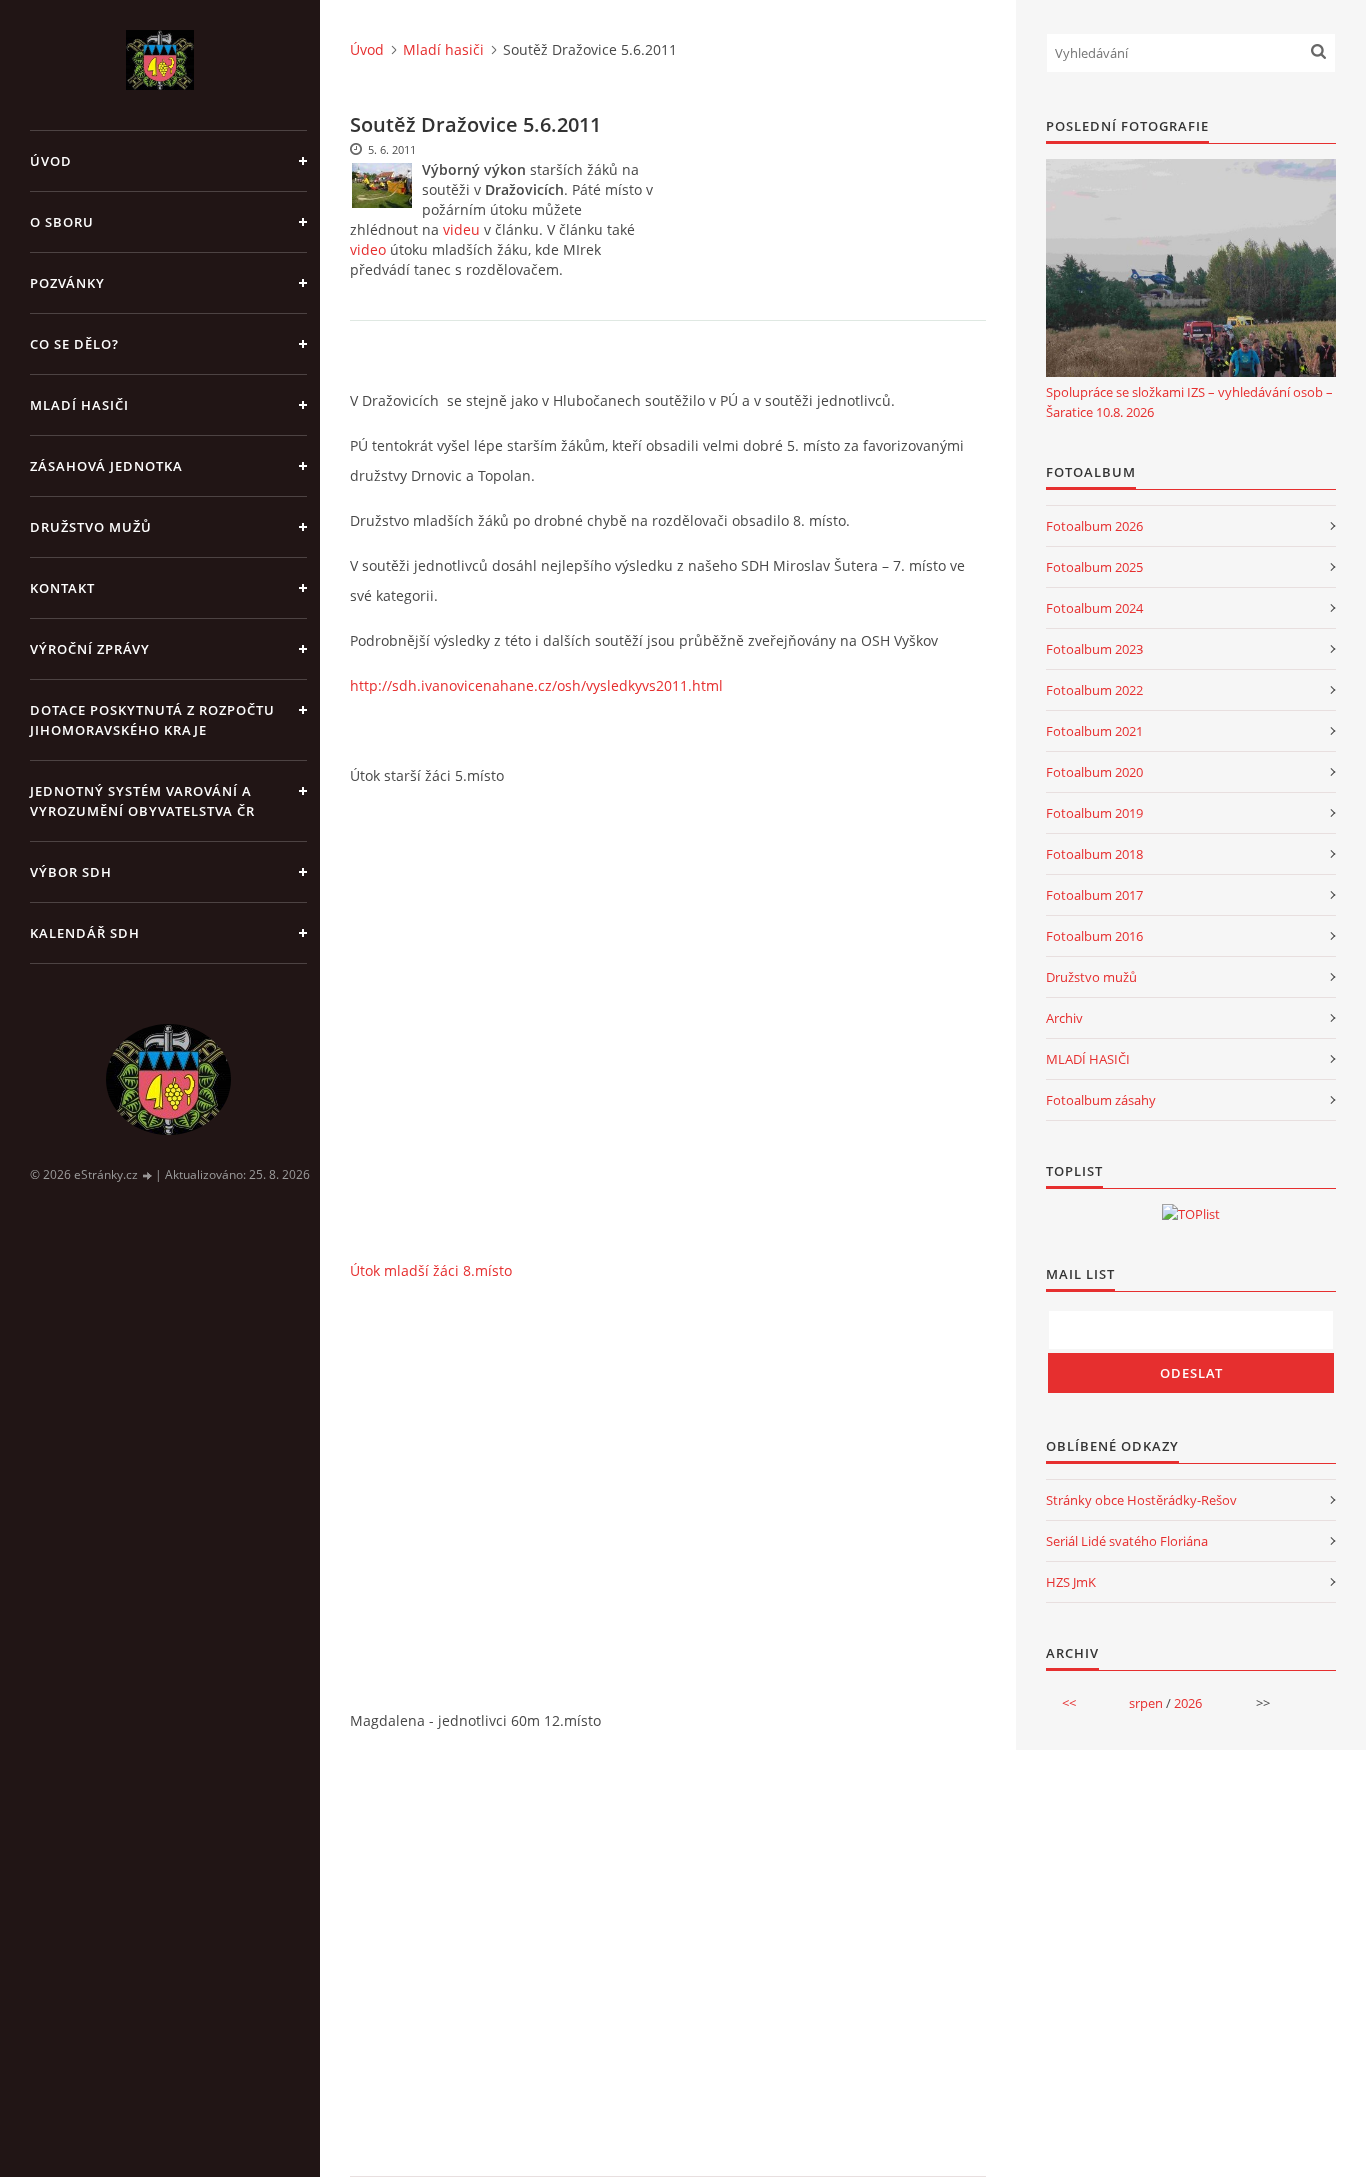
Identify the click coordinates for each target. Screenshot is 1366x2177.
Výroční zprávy (90, 649)
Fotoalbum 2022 (1094, 690)
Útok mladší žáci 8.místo (431, 1270)
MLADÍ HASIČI (1088, 1059)
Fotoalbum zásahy (1101, 1100)
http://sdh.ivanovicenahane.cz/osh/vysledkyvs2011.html (536, 685)
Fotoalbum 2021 (1094, 731)
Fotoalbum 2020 (1094, 772)
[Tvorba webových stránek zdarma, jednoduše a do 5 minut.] (148, 1175)
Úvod (51, 161)
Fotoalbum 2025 (1094, 567)
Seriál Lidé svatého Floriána (1127, 1541)
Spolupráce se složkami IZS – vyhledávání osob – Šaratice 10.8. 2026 (1189, 402)
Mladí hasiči (79, 405)
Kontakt (62, 588)
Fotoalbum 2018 (1094, 854)
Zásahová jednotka (106, 466)
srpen (1146, 1703)
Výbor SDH (71, 872)
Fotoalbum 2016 (1094, 936)
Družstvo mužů (91, 527)
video (368, 249)
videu (461, 229)
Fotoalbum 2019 (1094, 813)
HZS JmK (1071, 1582)
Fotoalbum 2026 (1094, 526)
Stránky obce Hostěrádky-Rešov (1141, 1500)
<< (1069, 1703)
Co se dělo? (74, 344)
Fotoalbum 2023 (1094, 649)
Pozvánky (67, 283)
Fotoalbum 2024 (1094, 608)
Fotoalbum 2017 (1094, 895)
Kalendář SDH (85, 933)
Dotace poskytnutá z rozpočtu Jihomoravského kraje (152, 720)
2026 (1188, 1703)
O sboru (62, 222)
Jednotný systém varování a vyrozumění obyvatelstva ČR (142, 801)
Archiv (1064, 1018)
